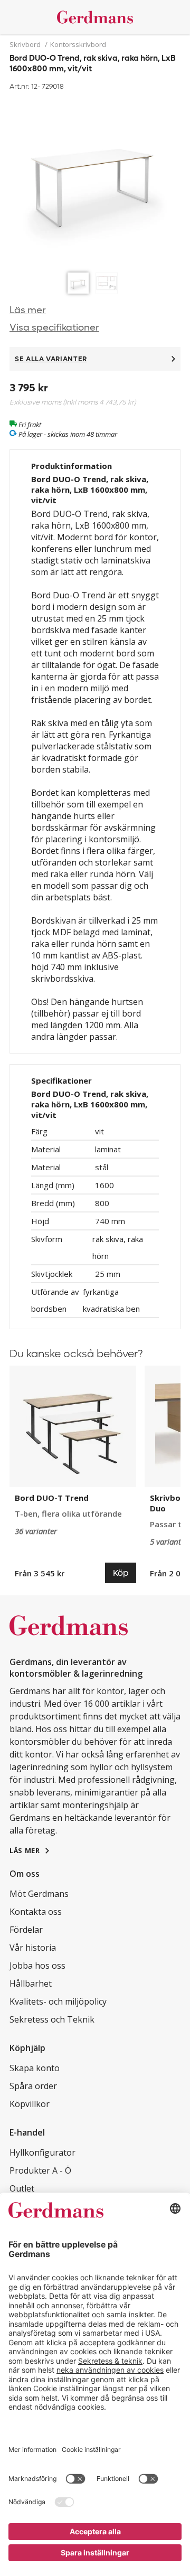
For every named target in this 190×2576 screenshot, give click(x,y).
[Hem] (95, 17)
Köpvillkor (30, 2104)
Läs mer (28, 310)
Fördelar (26, 1930)
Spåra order (33, 2086)
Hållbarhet (31, 1983)
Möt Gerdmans (39, 1894)
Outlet (22, 2188)
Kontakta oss (36, 1912)
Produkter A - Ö (40, 2170)
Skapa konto (35, 2068)
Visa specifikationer (54, 328)
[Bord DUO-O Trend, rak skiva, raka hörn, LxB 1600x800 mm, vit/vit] (95, 180)
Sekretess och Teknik (52, 2019)
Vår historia (33, 1948)
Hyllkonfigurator (42, 2152)
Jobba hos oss (37, 1966)
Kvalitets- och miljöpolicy (58, 2001)
